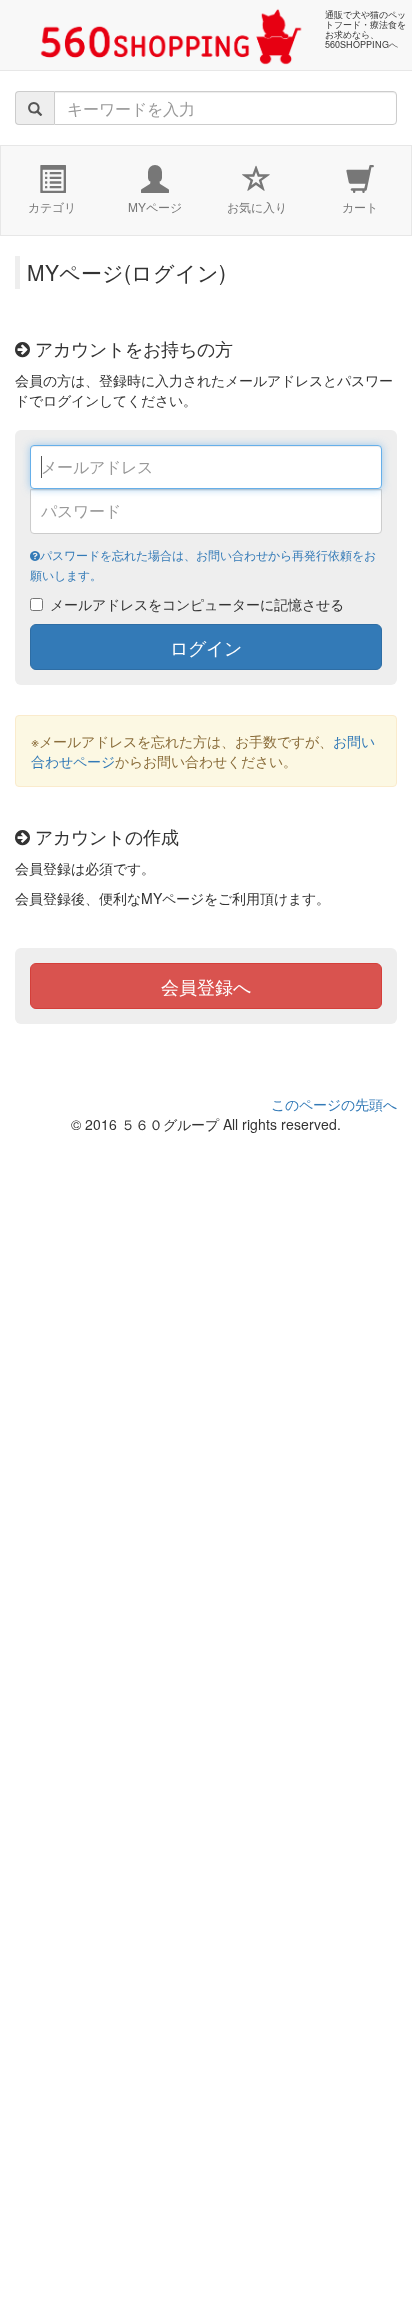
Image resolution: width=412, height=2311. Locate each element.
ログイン (206, 647)
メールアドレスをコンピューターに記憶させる (197, 604)
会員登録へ (206, 986)
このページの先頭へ (334, 1104)
